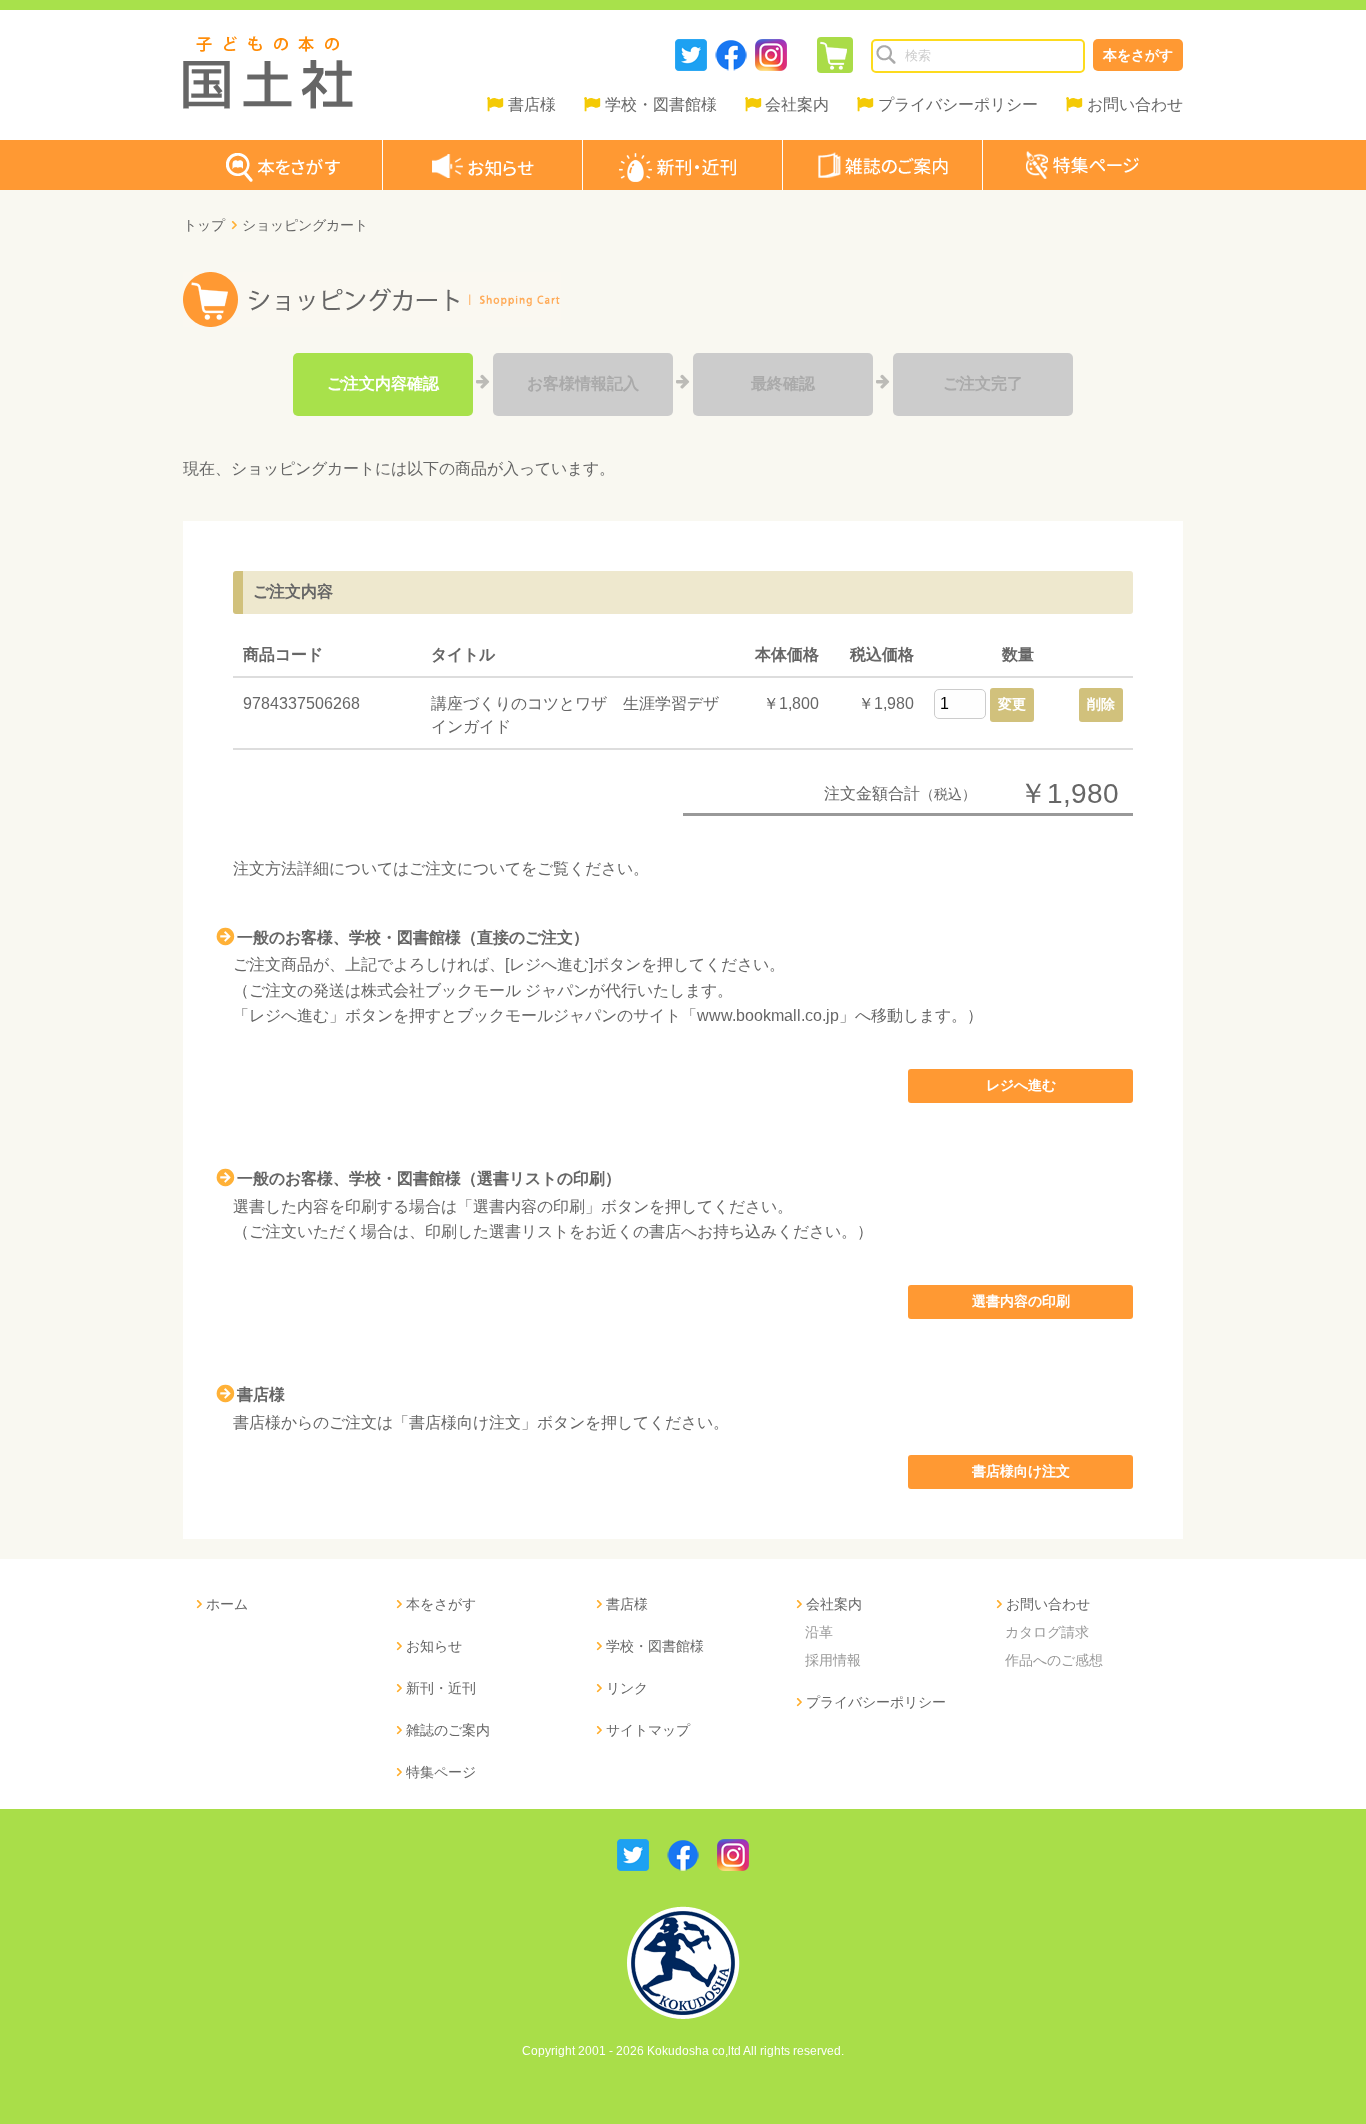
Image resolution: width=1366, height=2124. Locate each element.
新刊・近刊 (441, 1688)
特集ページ (441, 1772)
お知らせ (434, 1646)
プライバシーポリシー (958, 104)
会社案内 (797, 104)
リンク (627, 1688)
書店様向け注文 (1021, 1471)
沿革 (819, 1632)
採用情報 (833, 1660)
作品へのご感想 (1054, 1660)
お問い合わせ (1135, 104)
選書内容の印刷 (1021, 1301)
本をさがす (1138, 55)
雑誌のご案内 (448, 1730)
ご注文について (465, 868)
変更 (1012, 704)
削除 (1101, 704)
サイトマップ (648, 1730)
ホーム (227, 1604)
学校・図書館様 (661, 104)
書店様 (532, 104)
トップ (204, 225)
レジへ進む (1021, 1085)
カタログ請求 (1047, 1632)
